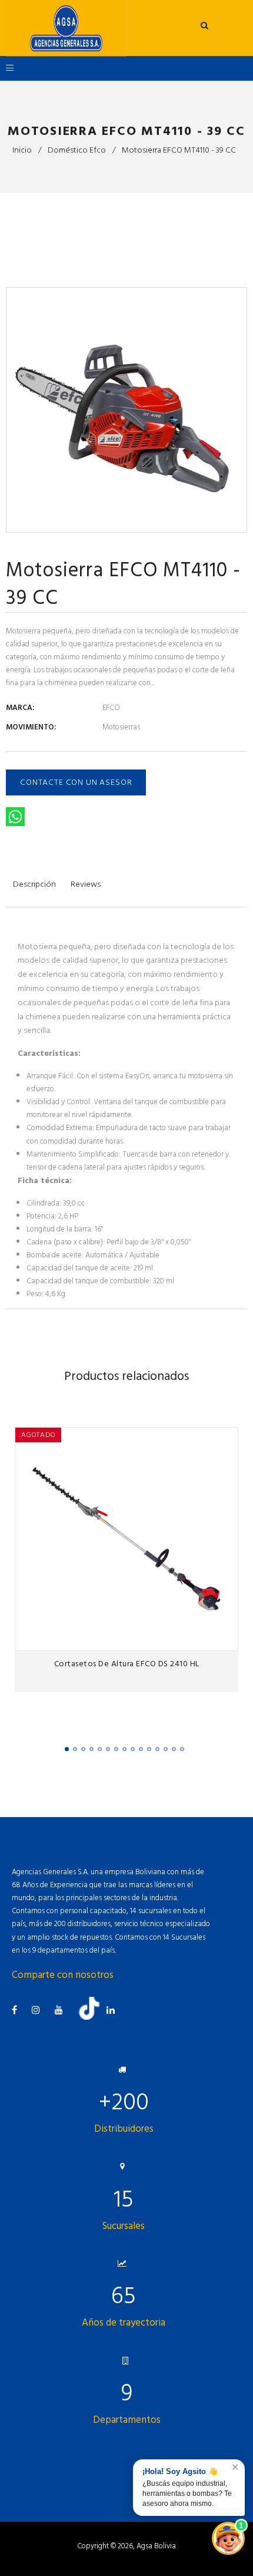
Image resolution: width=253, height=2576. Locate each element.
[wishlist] (203, 1638)
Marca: (20, 708)
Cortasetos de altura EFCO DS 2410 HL (127, 1664)
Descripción (34, 884)
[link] (226, 1638)
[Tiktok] (94, 2017)
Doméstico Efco (77, 150)
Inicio (22, 150)
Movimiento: (31, 727)
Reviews (86, 884)
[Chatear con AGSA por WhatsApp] (228, 2538)
